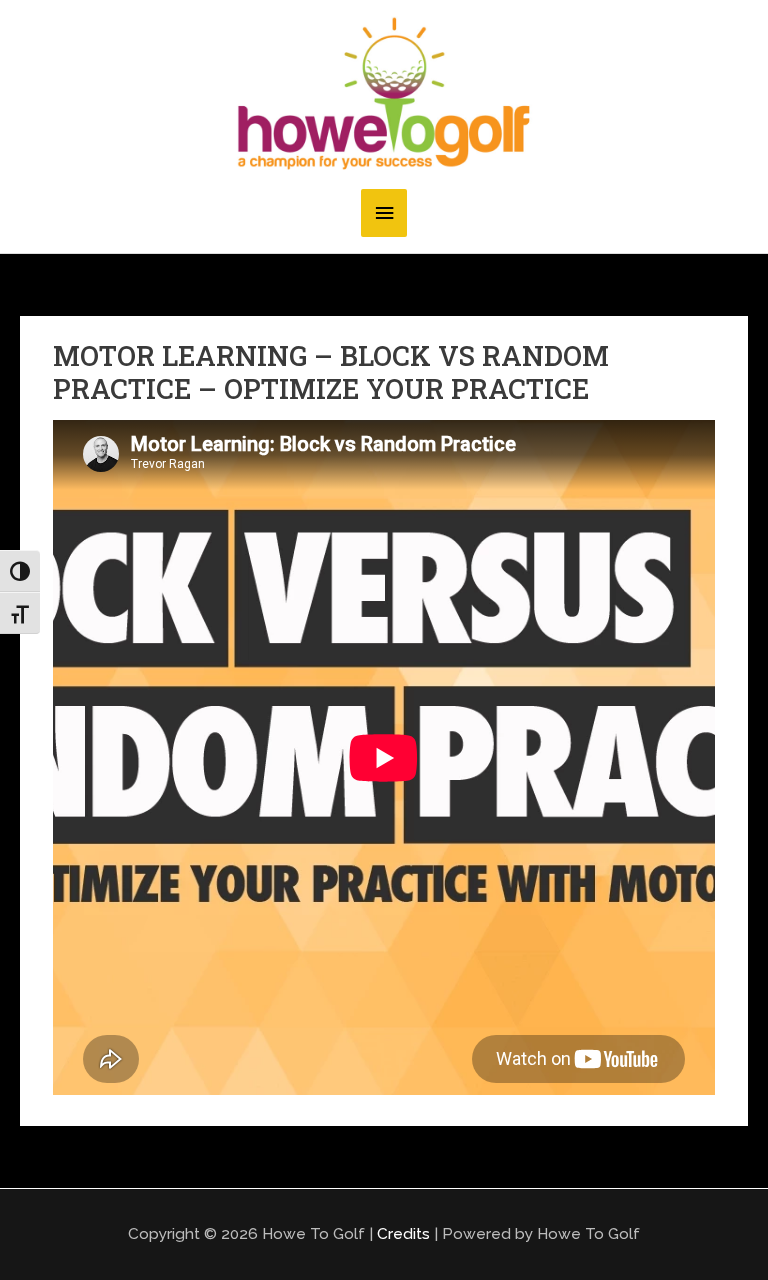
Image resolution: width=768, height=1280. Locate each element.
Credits (403, 1233)
